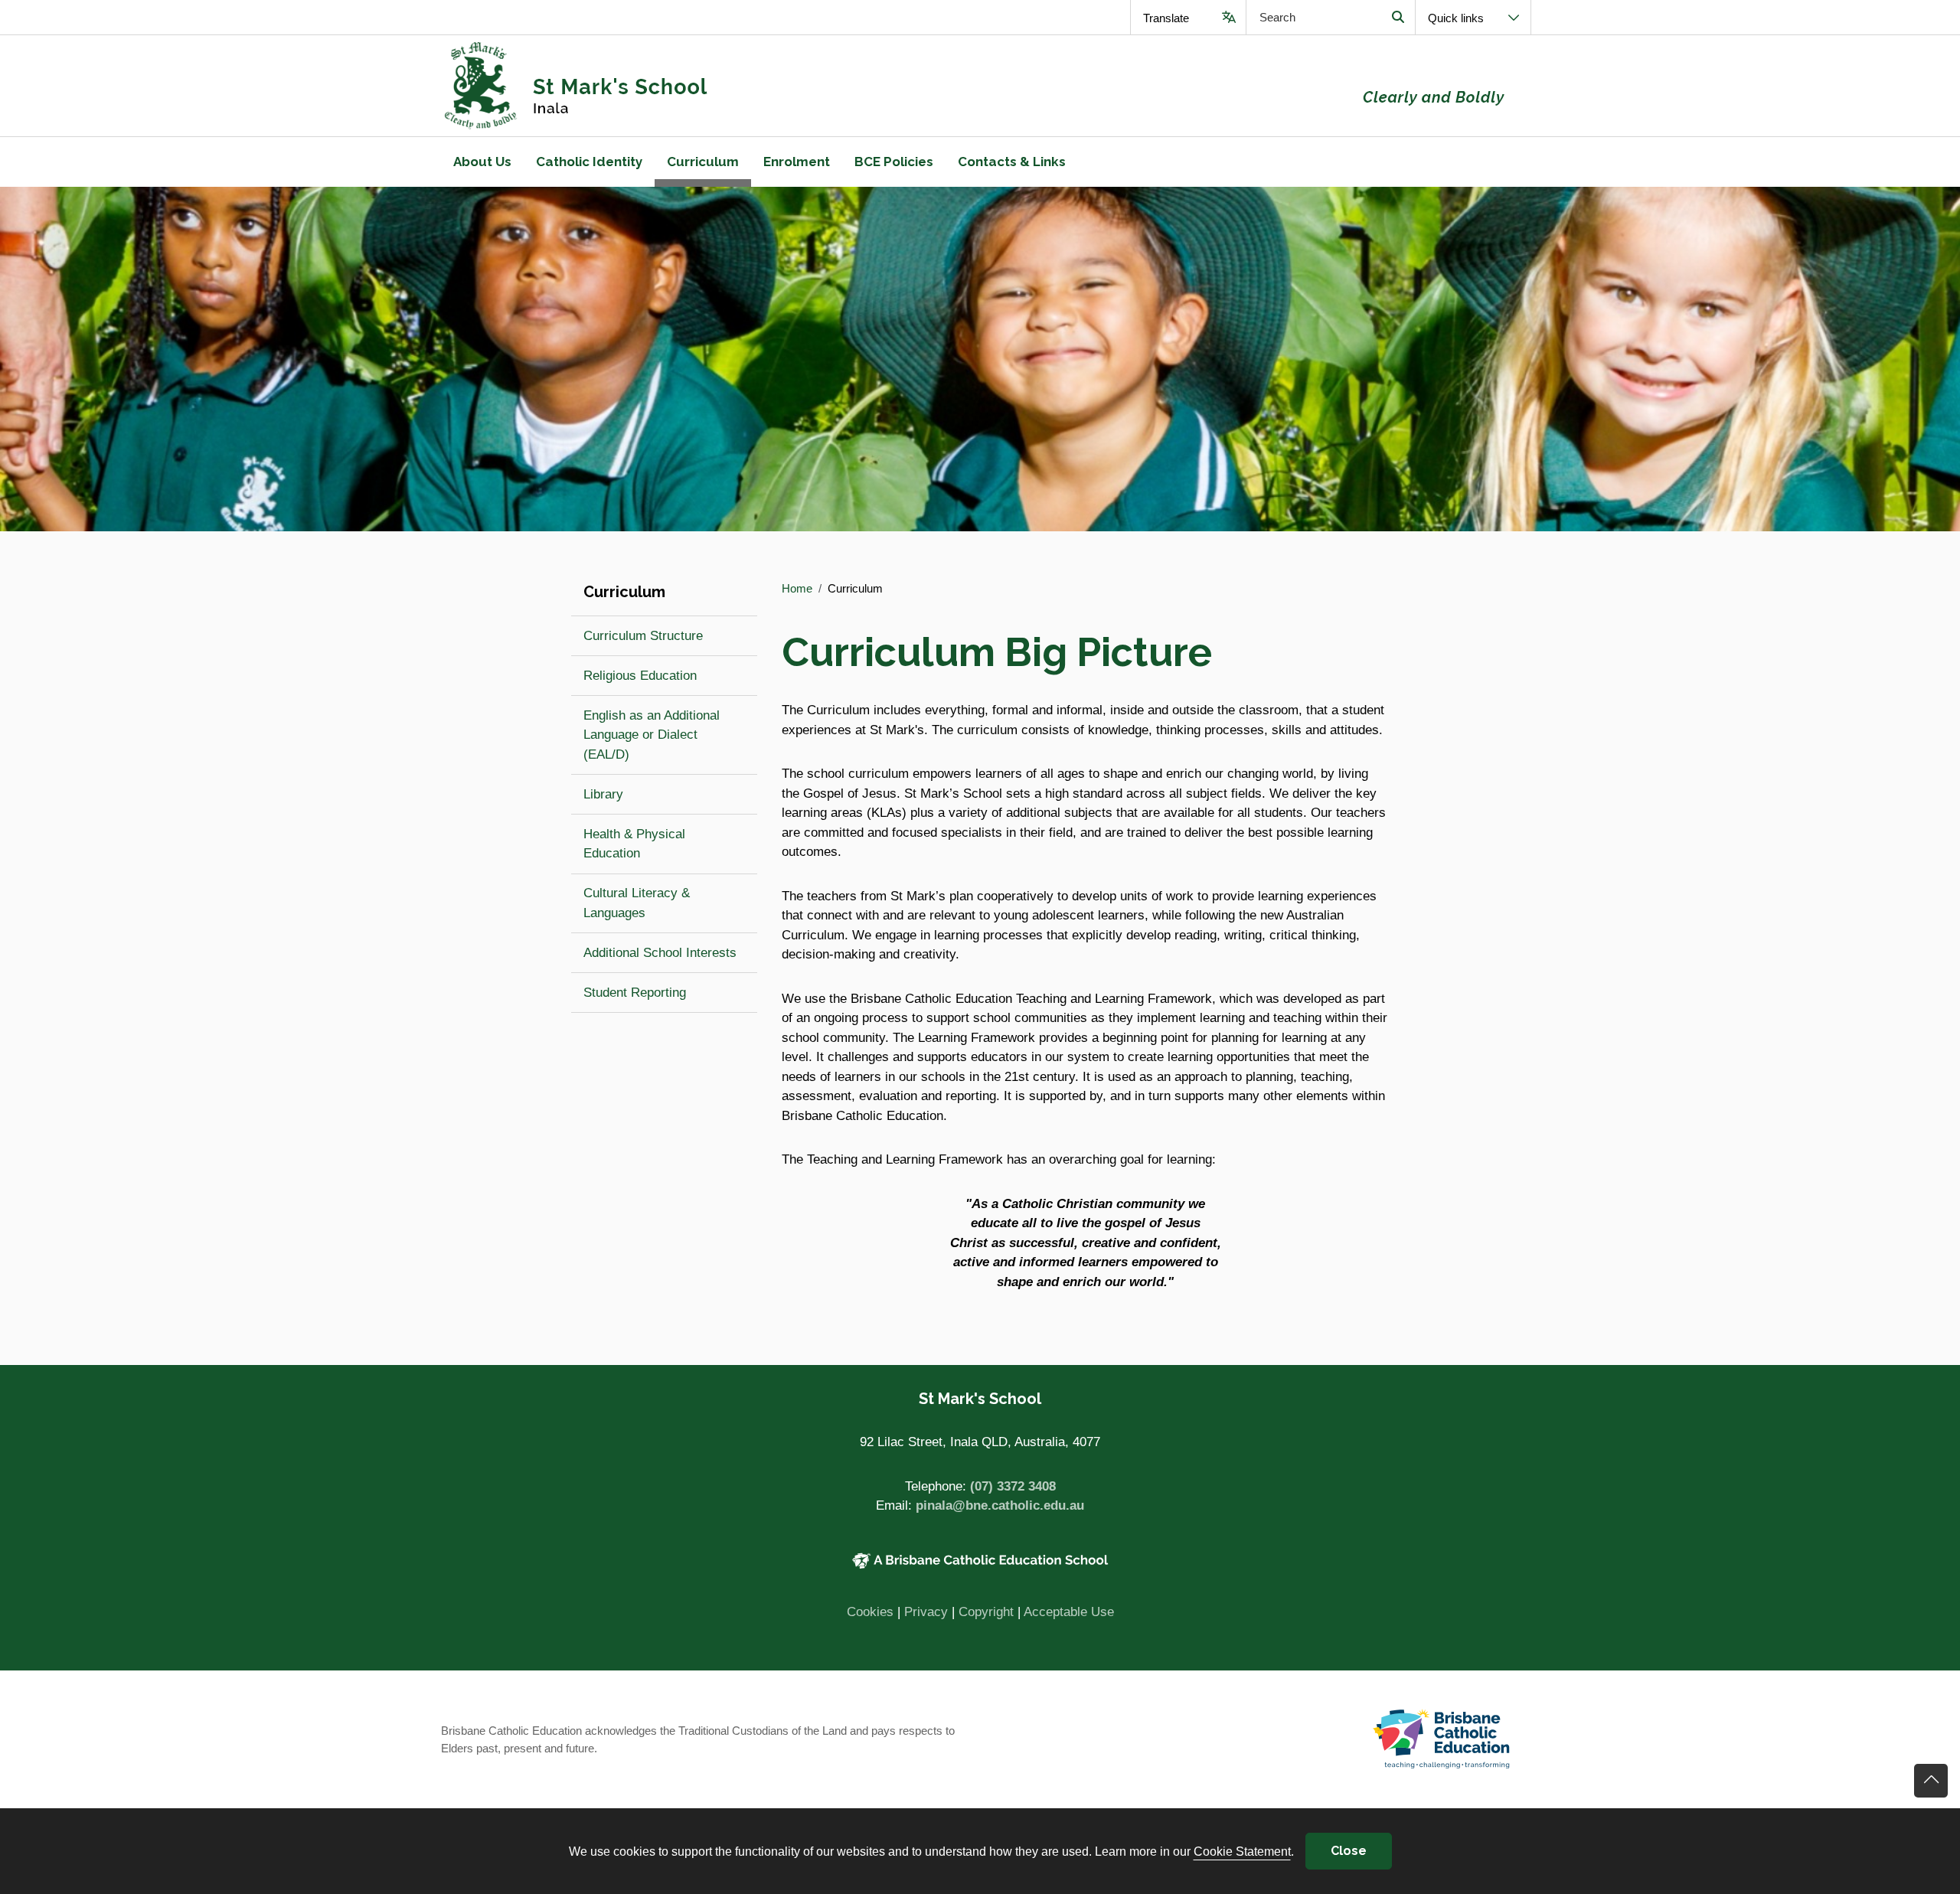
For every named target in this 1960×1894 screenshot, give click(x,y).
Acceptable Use (1069, 1612)
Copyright (986, 1612)
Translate (1166, 18)
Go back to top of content (1931, 1781)
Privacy (926, 1612)
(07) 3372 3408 (1013, 1486)
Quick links (1456, 18)
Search (1398, 17)
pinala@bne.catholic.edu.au (1000, 1505)
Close (1349, 1851)
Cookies (870, 1612)
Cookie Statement (1242, 1851)
